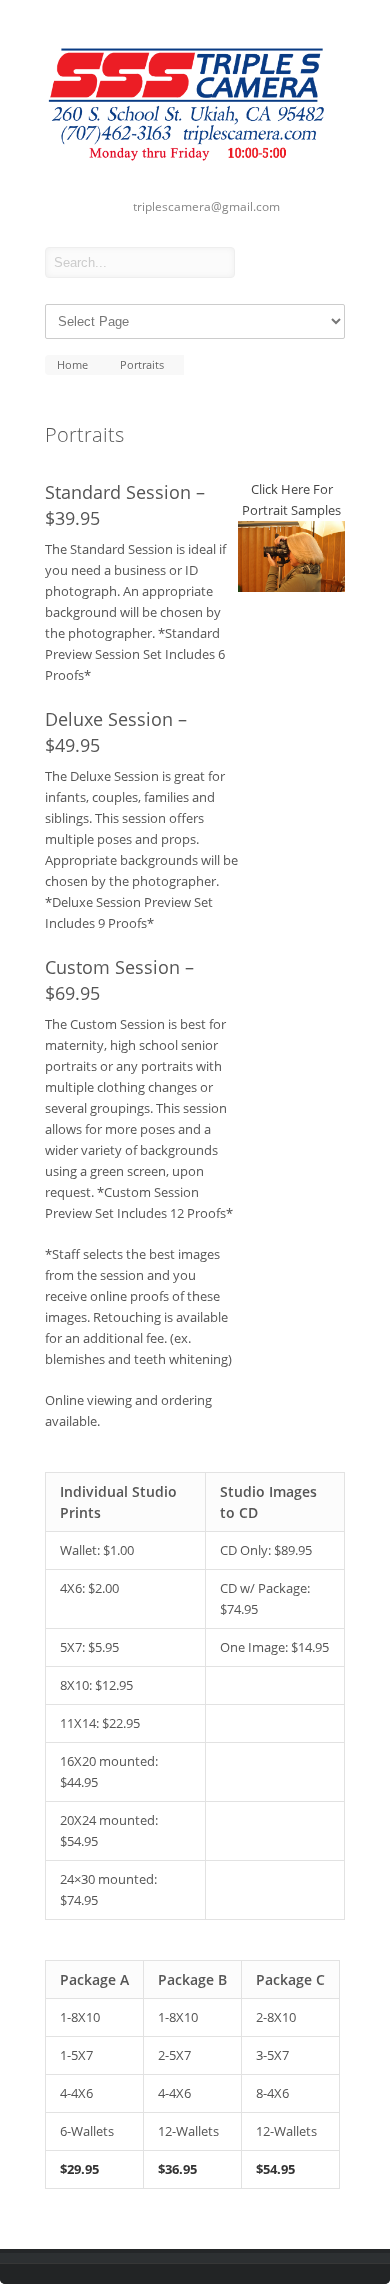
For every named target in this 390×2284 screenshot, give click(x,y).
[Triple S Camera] (195, 165)
